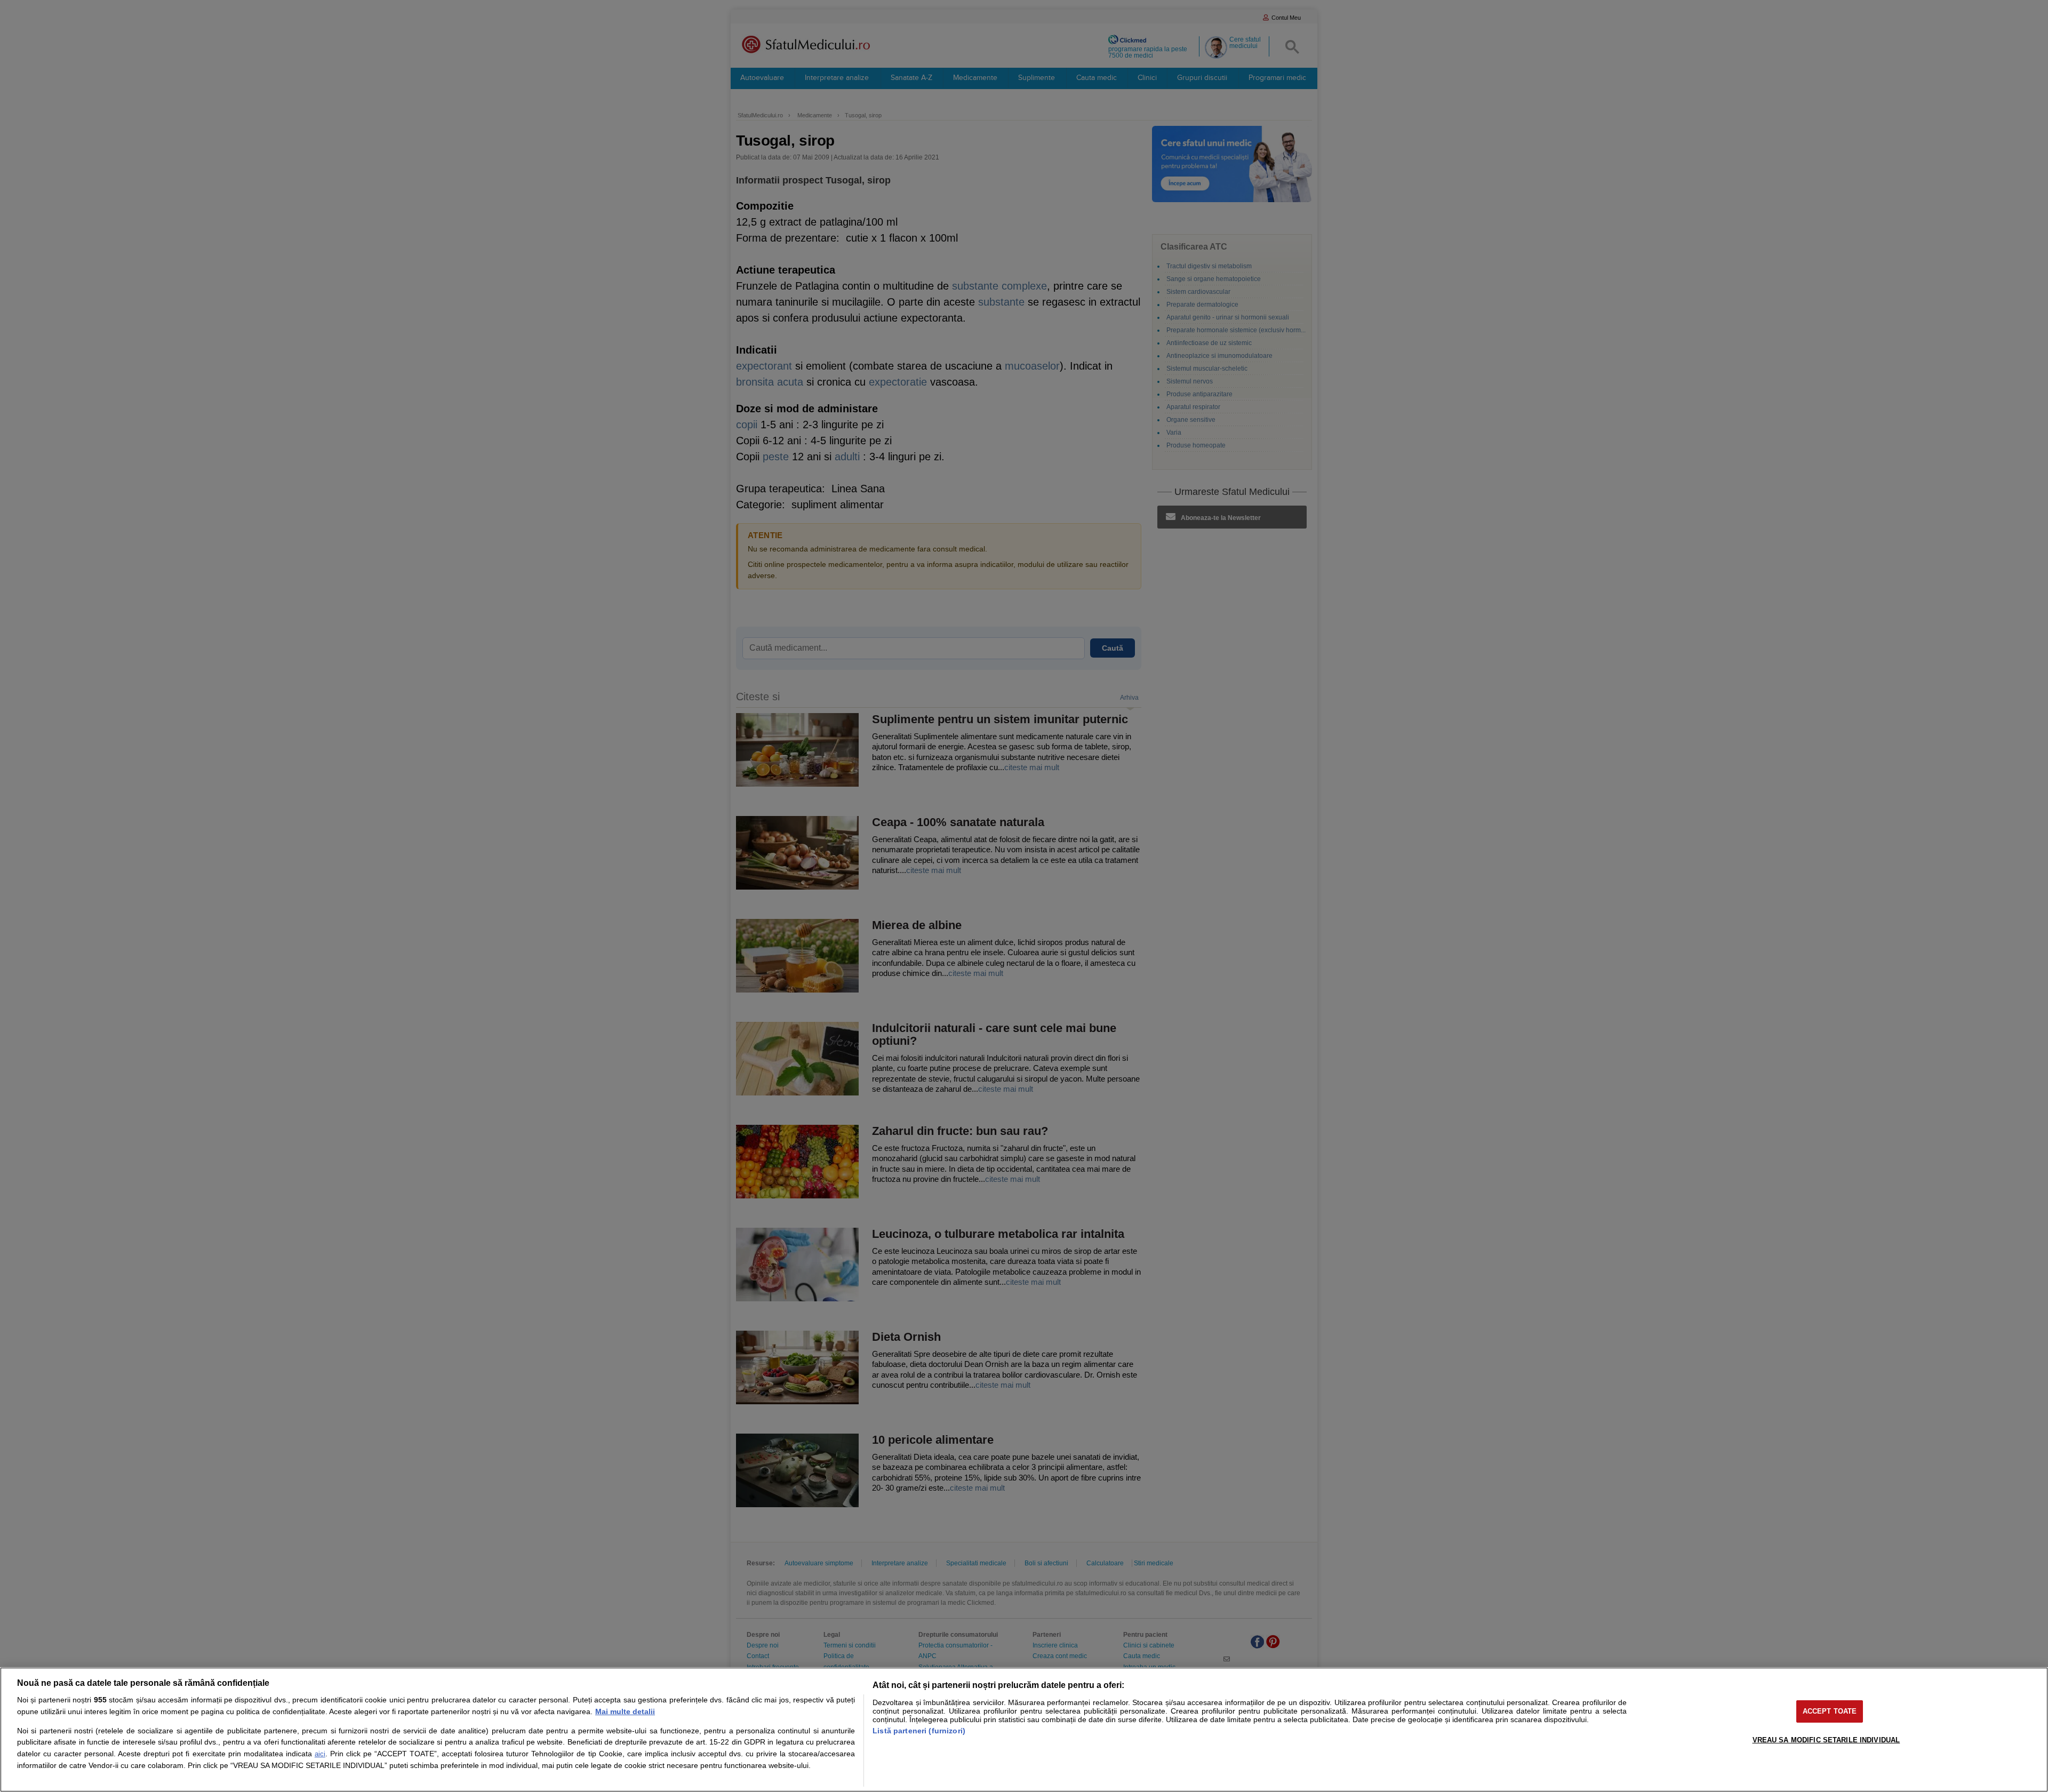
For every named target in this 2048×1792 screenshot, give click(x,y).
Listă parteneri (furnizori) (919, 1731)
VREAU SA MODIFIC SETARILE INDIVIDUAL (1826, 1740)
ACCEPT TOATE (1830, 1711)
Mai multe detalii (625, 1711)
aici (320, 1754)
